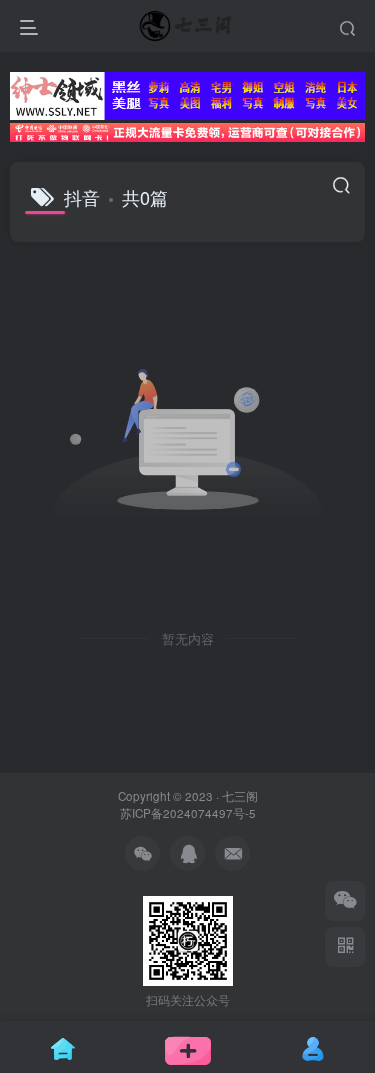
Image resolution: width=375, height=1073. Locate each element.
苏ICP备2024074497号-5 (188, 813)
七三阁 (240, 796)
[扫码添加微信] (345, 901)
